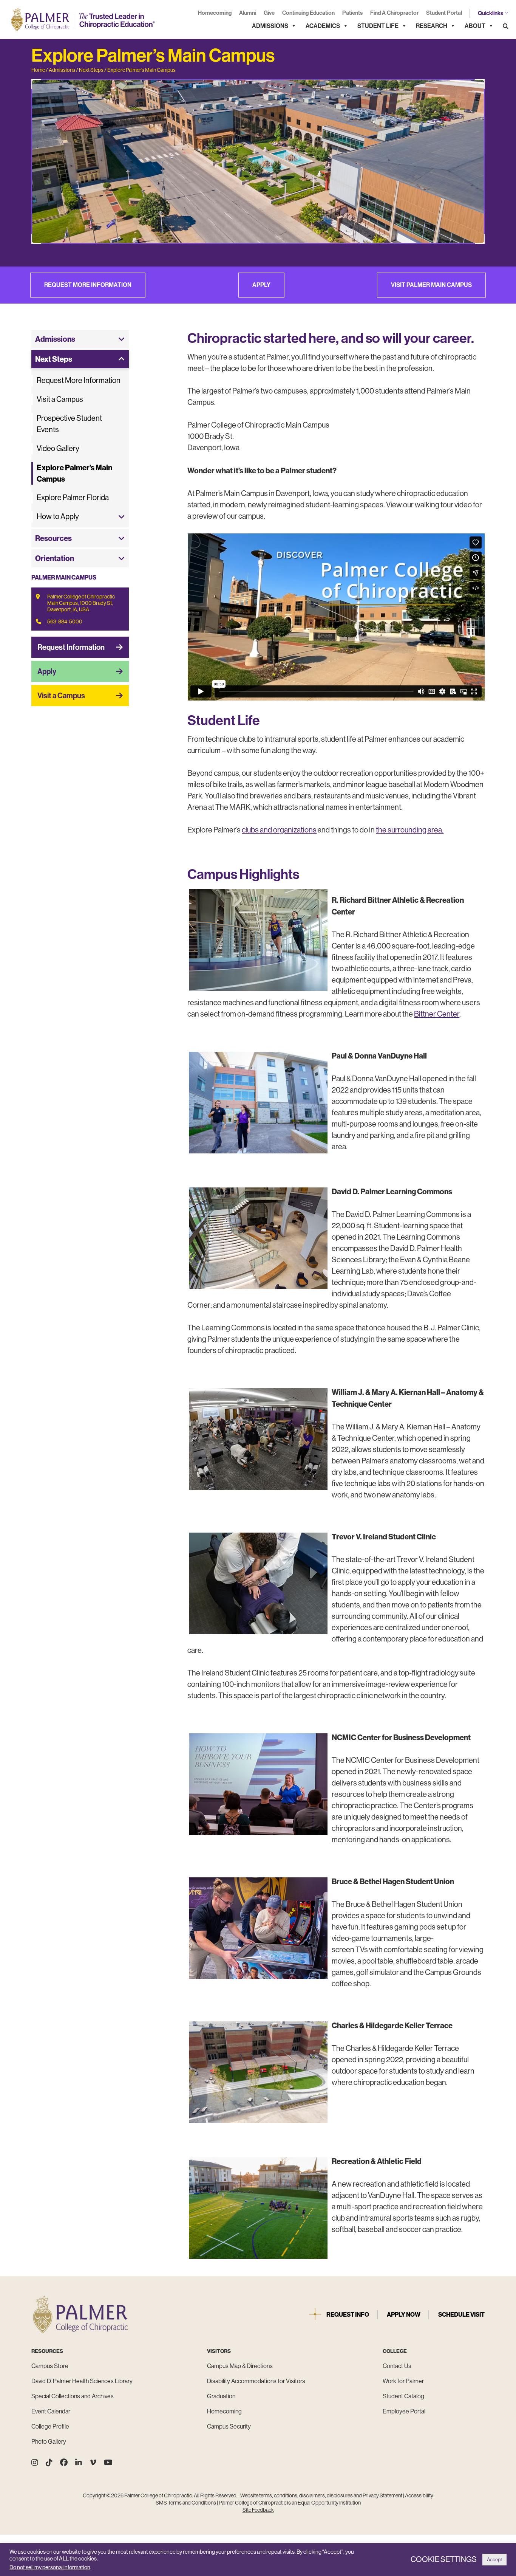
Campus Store (50, 2366)
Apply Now (404, 2315)
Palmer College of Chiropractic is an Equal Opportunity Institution (290, 2503)
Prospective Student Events (69, 424)
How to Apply (58, 517)
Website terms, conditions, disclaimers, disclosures (297, 2495)
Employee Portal (404, 2411)
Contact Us (397, 2366)
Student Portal (444, 13)
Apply (261, 285)
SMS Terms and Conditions (186, 2503)
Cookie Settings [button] (444, 2560)
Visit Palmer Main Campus (431, 285)
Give (269, 13)
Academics (323, 26)
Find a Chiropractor (394, 13)
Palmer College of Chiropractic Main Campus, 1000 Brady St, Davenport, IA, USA (81, 603)
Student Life (378, 26)
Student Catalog (403, 2396)
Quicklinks (491, 13)
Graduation (221, 2396)
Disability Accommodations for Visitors (256, 2381)
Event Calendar (51, 2411)
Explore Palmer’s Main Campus (141, 70)
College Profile (50, 2426)
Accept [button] (494, 2560)
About (475, 26)
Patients (352, 13)
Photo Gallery (49, 2442)
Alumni (248, 13)
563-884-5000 (65, 622)
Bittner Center (437, 1014)
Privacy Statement (382, 2495)
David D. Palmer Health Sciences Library (82, 2381)
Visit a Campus (60, 399)
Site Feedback (258, 2510)
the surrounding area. (410, 830)
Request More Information (88, 285)
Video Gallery (58, 449)
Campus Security (229, 2426)
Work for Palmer (403, 2381)
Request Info (348, 2315)
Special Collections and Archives (73, 2396)
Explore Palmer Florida (73, 498)
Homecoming (215, 13)
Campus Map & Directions (240, 2366)
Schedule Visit (461, 2315)
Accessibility (419, 2495)
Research (432, 26)
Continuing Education (308, 13)
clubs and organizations (279, 830)
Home (38, 70)
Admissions (270, 26)
